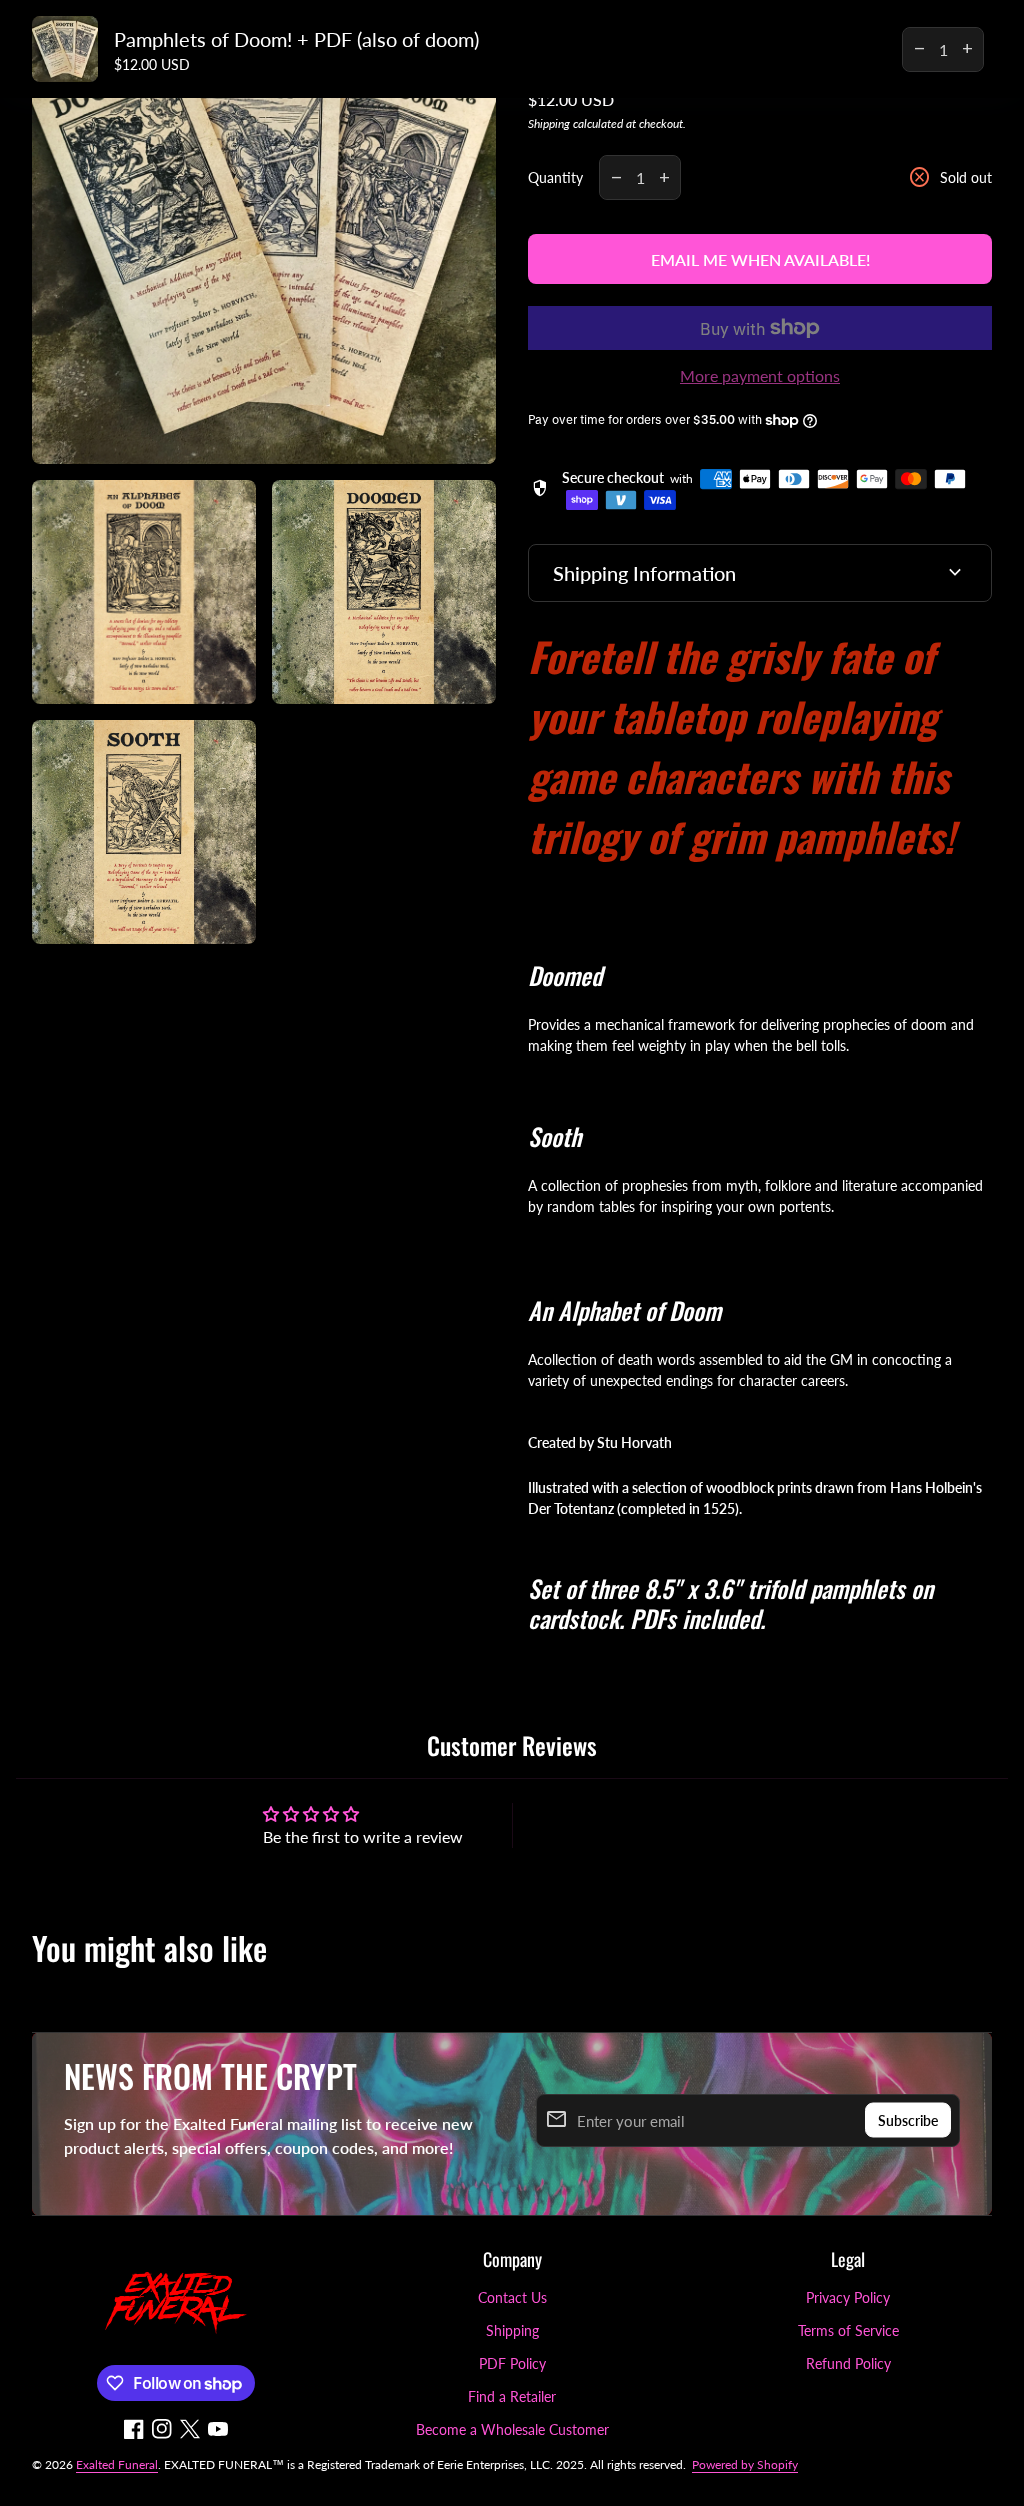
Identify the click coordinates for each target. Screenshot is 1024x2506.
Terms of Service (848, 2330)
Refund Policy (848, 2363)
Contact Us (512, 2297)
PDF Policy (512, 2363)
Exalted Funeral (117, 2464)
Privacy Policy (848, 2297)
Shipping (549, 123)
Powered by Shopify (745, 2464)
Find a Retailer (512, 2396)
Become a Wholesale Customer (512, 2429)
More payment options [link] (760, 375)
